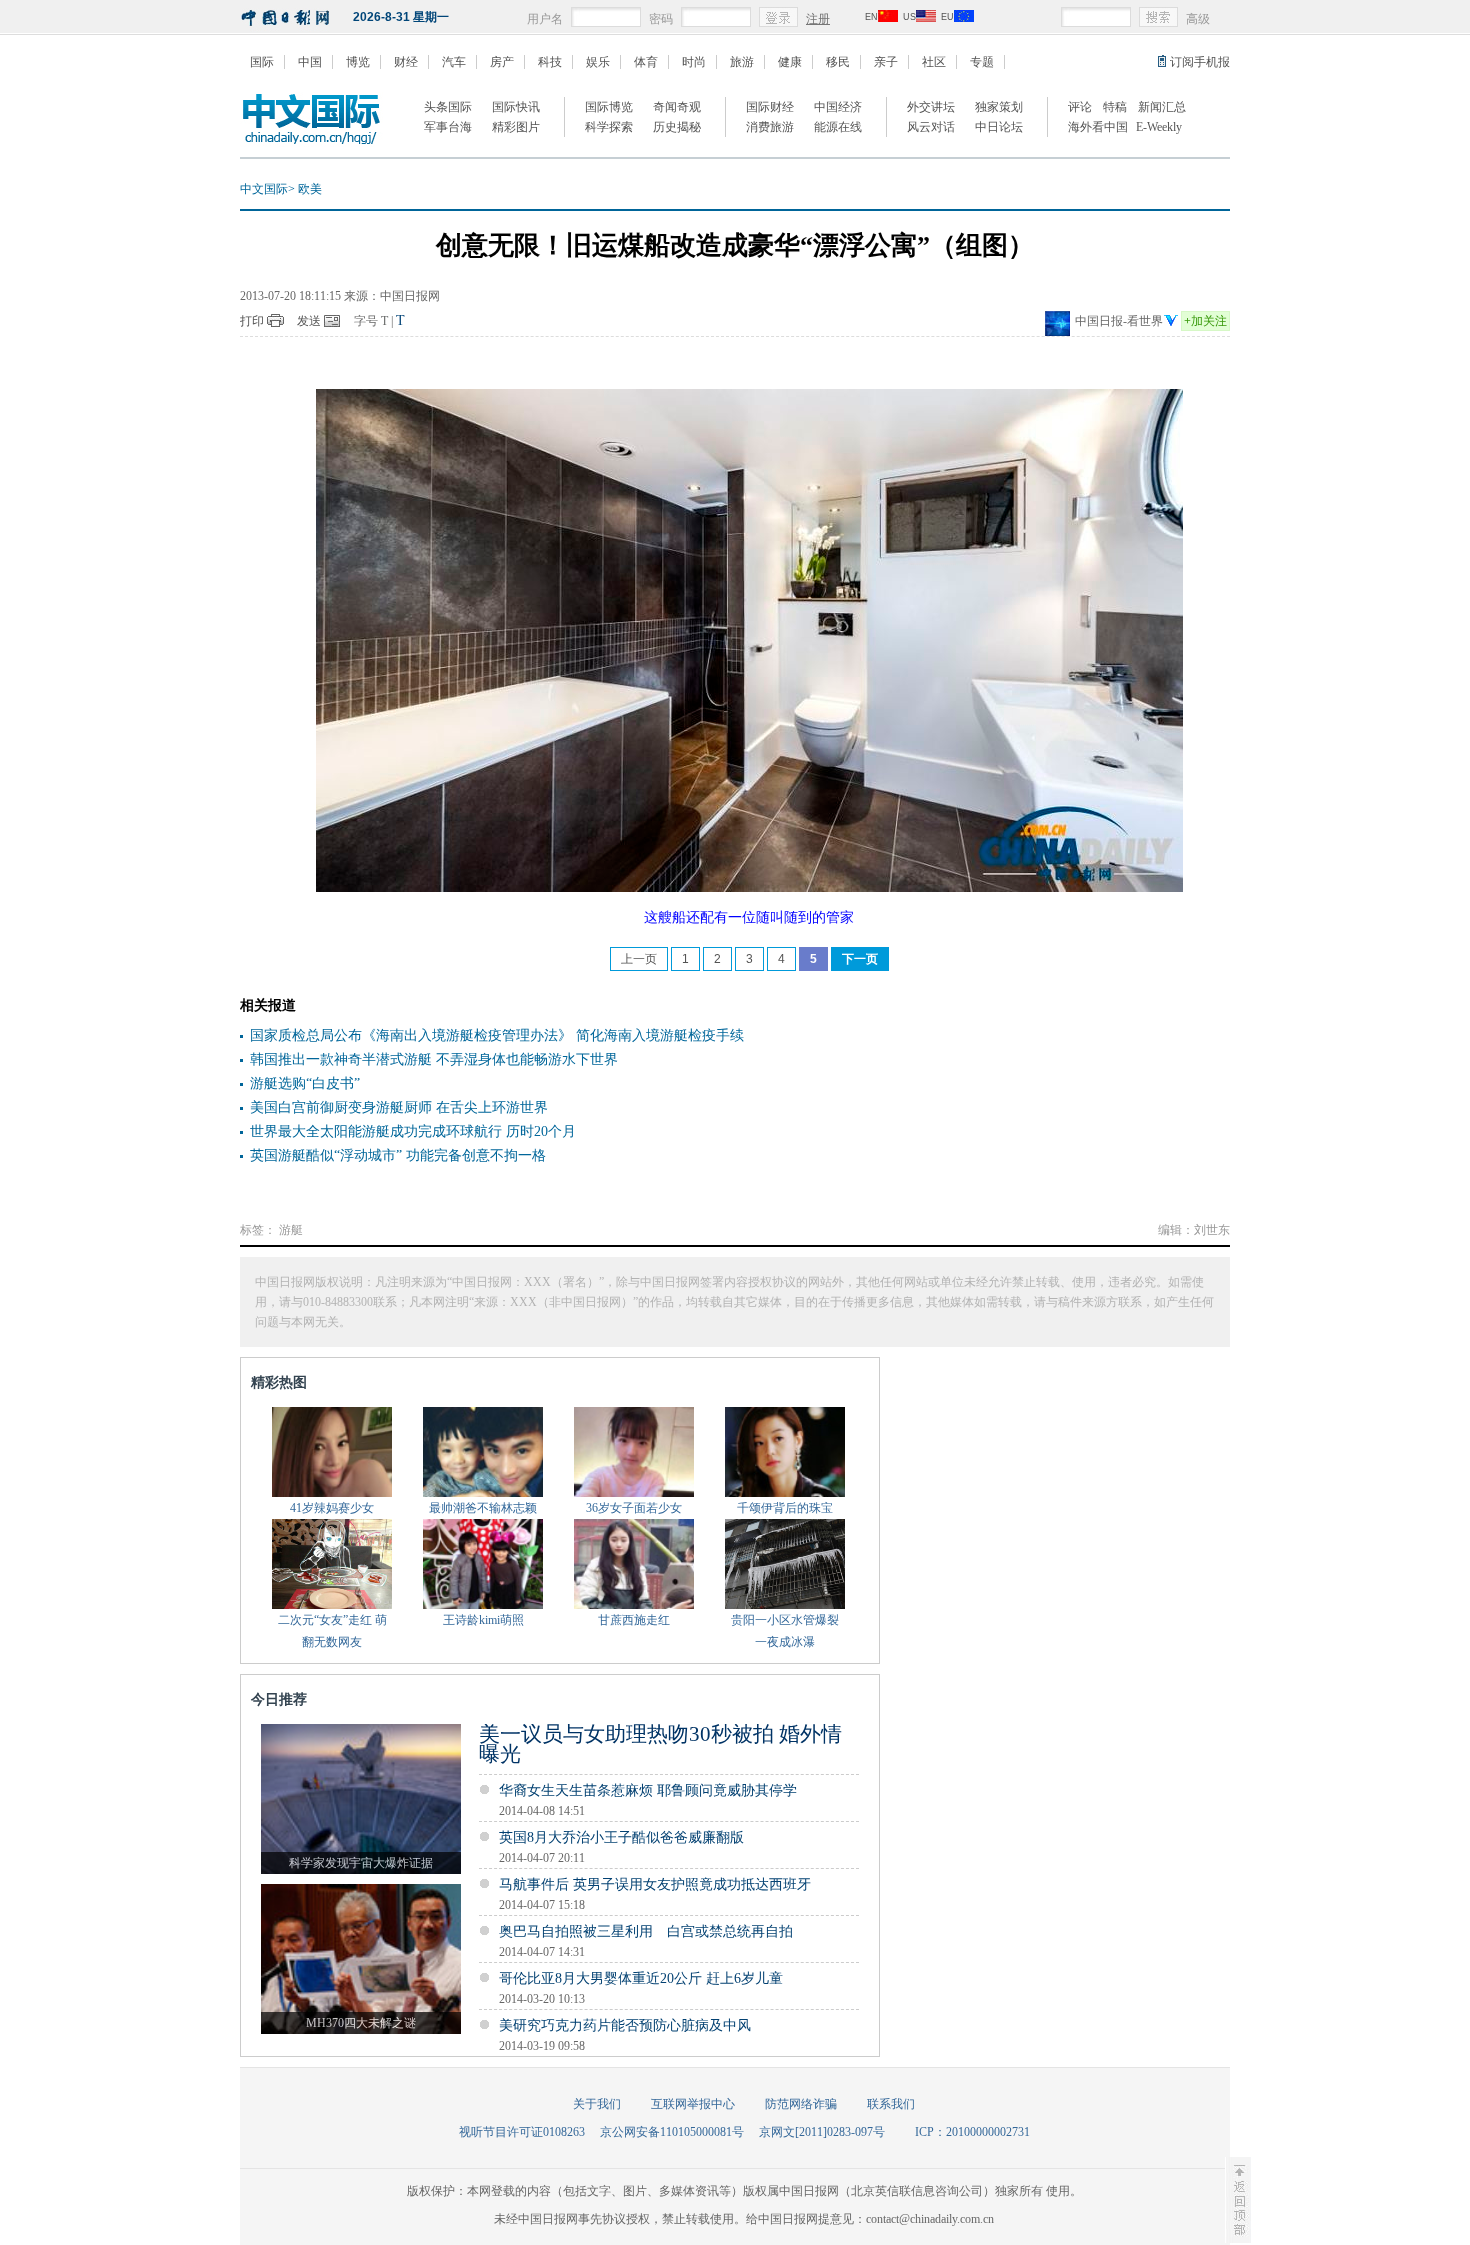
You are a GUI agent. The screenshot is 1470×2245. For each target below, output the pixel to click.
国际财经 (770, 107)
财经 (406, 62)
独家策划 (999, 107)
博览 (358, 62)
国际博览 (609, 107)
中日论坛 (999, 127)
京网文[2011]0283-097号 (822, 2132)
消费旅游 (770, 127)
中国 (310, 62)
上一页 (639, 959)
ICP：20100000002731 (972, 2132)
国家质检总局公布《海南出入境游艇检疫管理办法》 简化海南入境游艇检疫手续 (497, 1035)
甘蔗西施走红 (634, 1620)
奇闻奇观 (677, 107)
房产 (502, 62)
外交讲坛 (931, 107)
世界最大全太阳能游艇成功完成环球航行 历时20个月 (413, 1131)
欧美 (310, 189)
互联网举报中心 (693, 2104)
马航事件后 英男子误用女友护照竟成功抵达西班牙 (655, 1884)
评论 (1080, 107)
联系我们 (891, 2104)
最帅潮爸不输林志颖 (483, 1508)
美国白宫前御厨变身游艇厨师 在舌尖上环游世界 (399, 1107)
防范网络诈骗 (801, 2104)
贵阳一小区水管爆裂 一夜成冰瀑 (785, 1631)
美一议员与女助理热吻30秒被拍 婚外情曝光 (660, 1744)
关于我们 (597, 2104)
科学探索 (609, 127)
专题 (982, 62)
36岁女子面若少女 (634, 1508)
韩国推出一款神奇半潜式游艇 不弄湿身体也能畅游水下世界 (434, 1059)
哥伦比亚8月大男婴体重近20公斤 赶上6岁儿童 (641, 1978)
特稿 (1115, 107)
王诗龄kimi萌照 (483, 1620)
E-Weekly (1159, 127)
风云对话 (931, 127)
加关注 (1205, 321)
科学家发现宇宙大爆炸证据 (361, 1863)
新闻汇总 (1162, 107)
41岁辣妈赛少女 (332, 1508)
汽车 (454, 62)
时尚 (694, 62)
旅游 (742, 62)
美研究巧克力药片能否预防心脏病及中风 (625, 2025)
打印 (252, 321)
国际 (262, 62)
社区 (934, 62)
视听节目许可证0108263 (522, 2132)
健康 (790, 62)
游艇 (291, 1230)
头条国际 (448, 107)
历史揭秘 (677, 127)
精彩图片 (516, 127)
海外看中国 (1098, 127)
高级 (1198, 19)
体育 (646, 62)
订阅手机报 (1200, 62)
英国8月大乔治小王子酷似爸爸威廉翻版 (621, 1837)
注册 (818, 19)
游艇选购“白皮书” (305, 1083)
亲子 (886, 62)
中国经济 (838, 107)
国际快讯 (516, 107)
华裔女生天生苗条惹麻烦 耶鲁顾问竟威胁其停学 (648, 1790)
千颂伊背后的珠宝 (785, 1508)
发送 (309, 321)
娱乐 (598, 62)
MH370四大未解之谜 (361, 2023)
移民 (838, 62)
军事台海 (448, 127)
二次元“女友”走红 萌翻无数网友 (332, 1631)
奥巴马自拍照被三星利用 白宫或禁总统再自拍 (646, 1931)
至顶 (1238, 2200)
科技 (550, 62)
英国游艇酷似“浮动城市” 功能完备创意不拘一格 (398, 1155)
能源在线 (838, 127)
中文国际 (264, 189)
